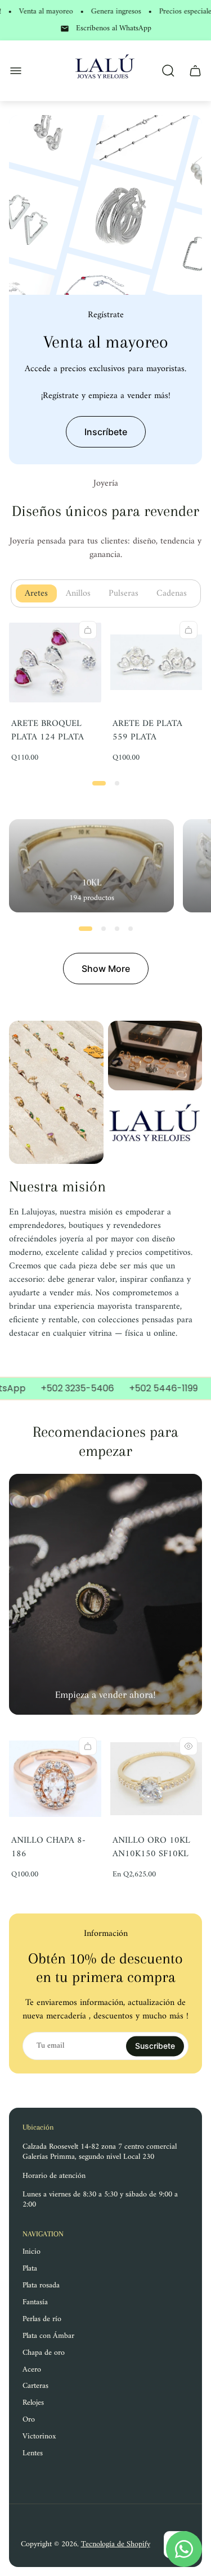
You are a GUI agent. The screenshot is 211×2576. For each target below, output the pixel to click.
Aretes (41, 593)
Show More (106, 969)
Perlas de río (42, 2319)
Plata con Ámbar (48, 2336)
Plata (30, 2269)
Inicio (32, 2252)
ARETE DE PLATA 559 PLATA (147, 730)
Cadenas (176, 593)
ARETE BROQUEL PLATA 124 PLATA (48, 730)
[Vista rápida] (188, 1746)
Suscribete (155, 2046)
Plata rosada (41, 2285)
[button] (99, 783)
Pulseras (128, 593)
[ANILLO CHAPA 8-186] (55, 1779)
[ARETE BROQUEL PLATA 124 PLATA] (55, 663)
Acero (32, 2370)
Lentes (33, 2453)
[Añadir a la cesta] (88, 630)
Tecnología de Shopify (116, 2544)
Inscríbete (106, 432)
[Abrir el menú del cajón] (16, 71)
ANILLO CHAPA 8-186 (48, 1847)
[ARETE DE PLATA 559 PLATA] (156, 663)
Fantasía (35, 2302)
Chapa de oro (44, 2353)
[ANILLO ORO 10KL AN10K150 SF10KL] (156, 1779)
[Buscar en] (168, 71)
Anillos (83, 593)
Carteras (35, 2386)
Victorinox (39, 2436)
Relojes (33, 2403)
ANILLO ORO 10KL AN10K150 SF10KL (151, 1847)
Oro (29, 2420)
